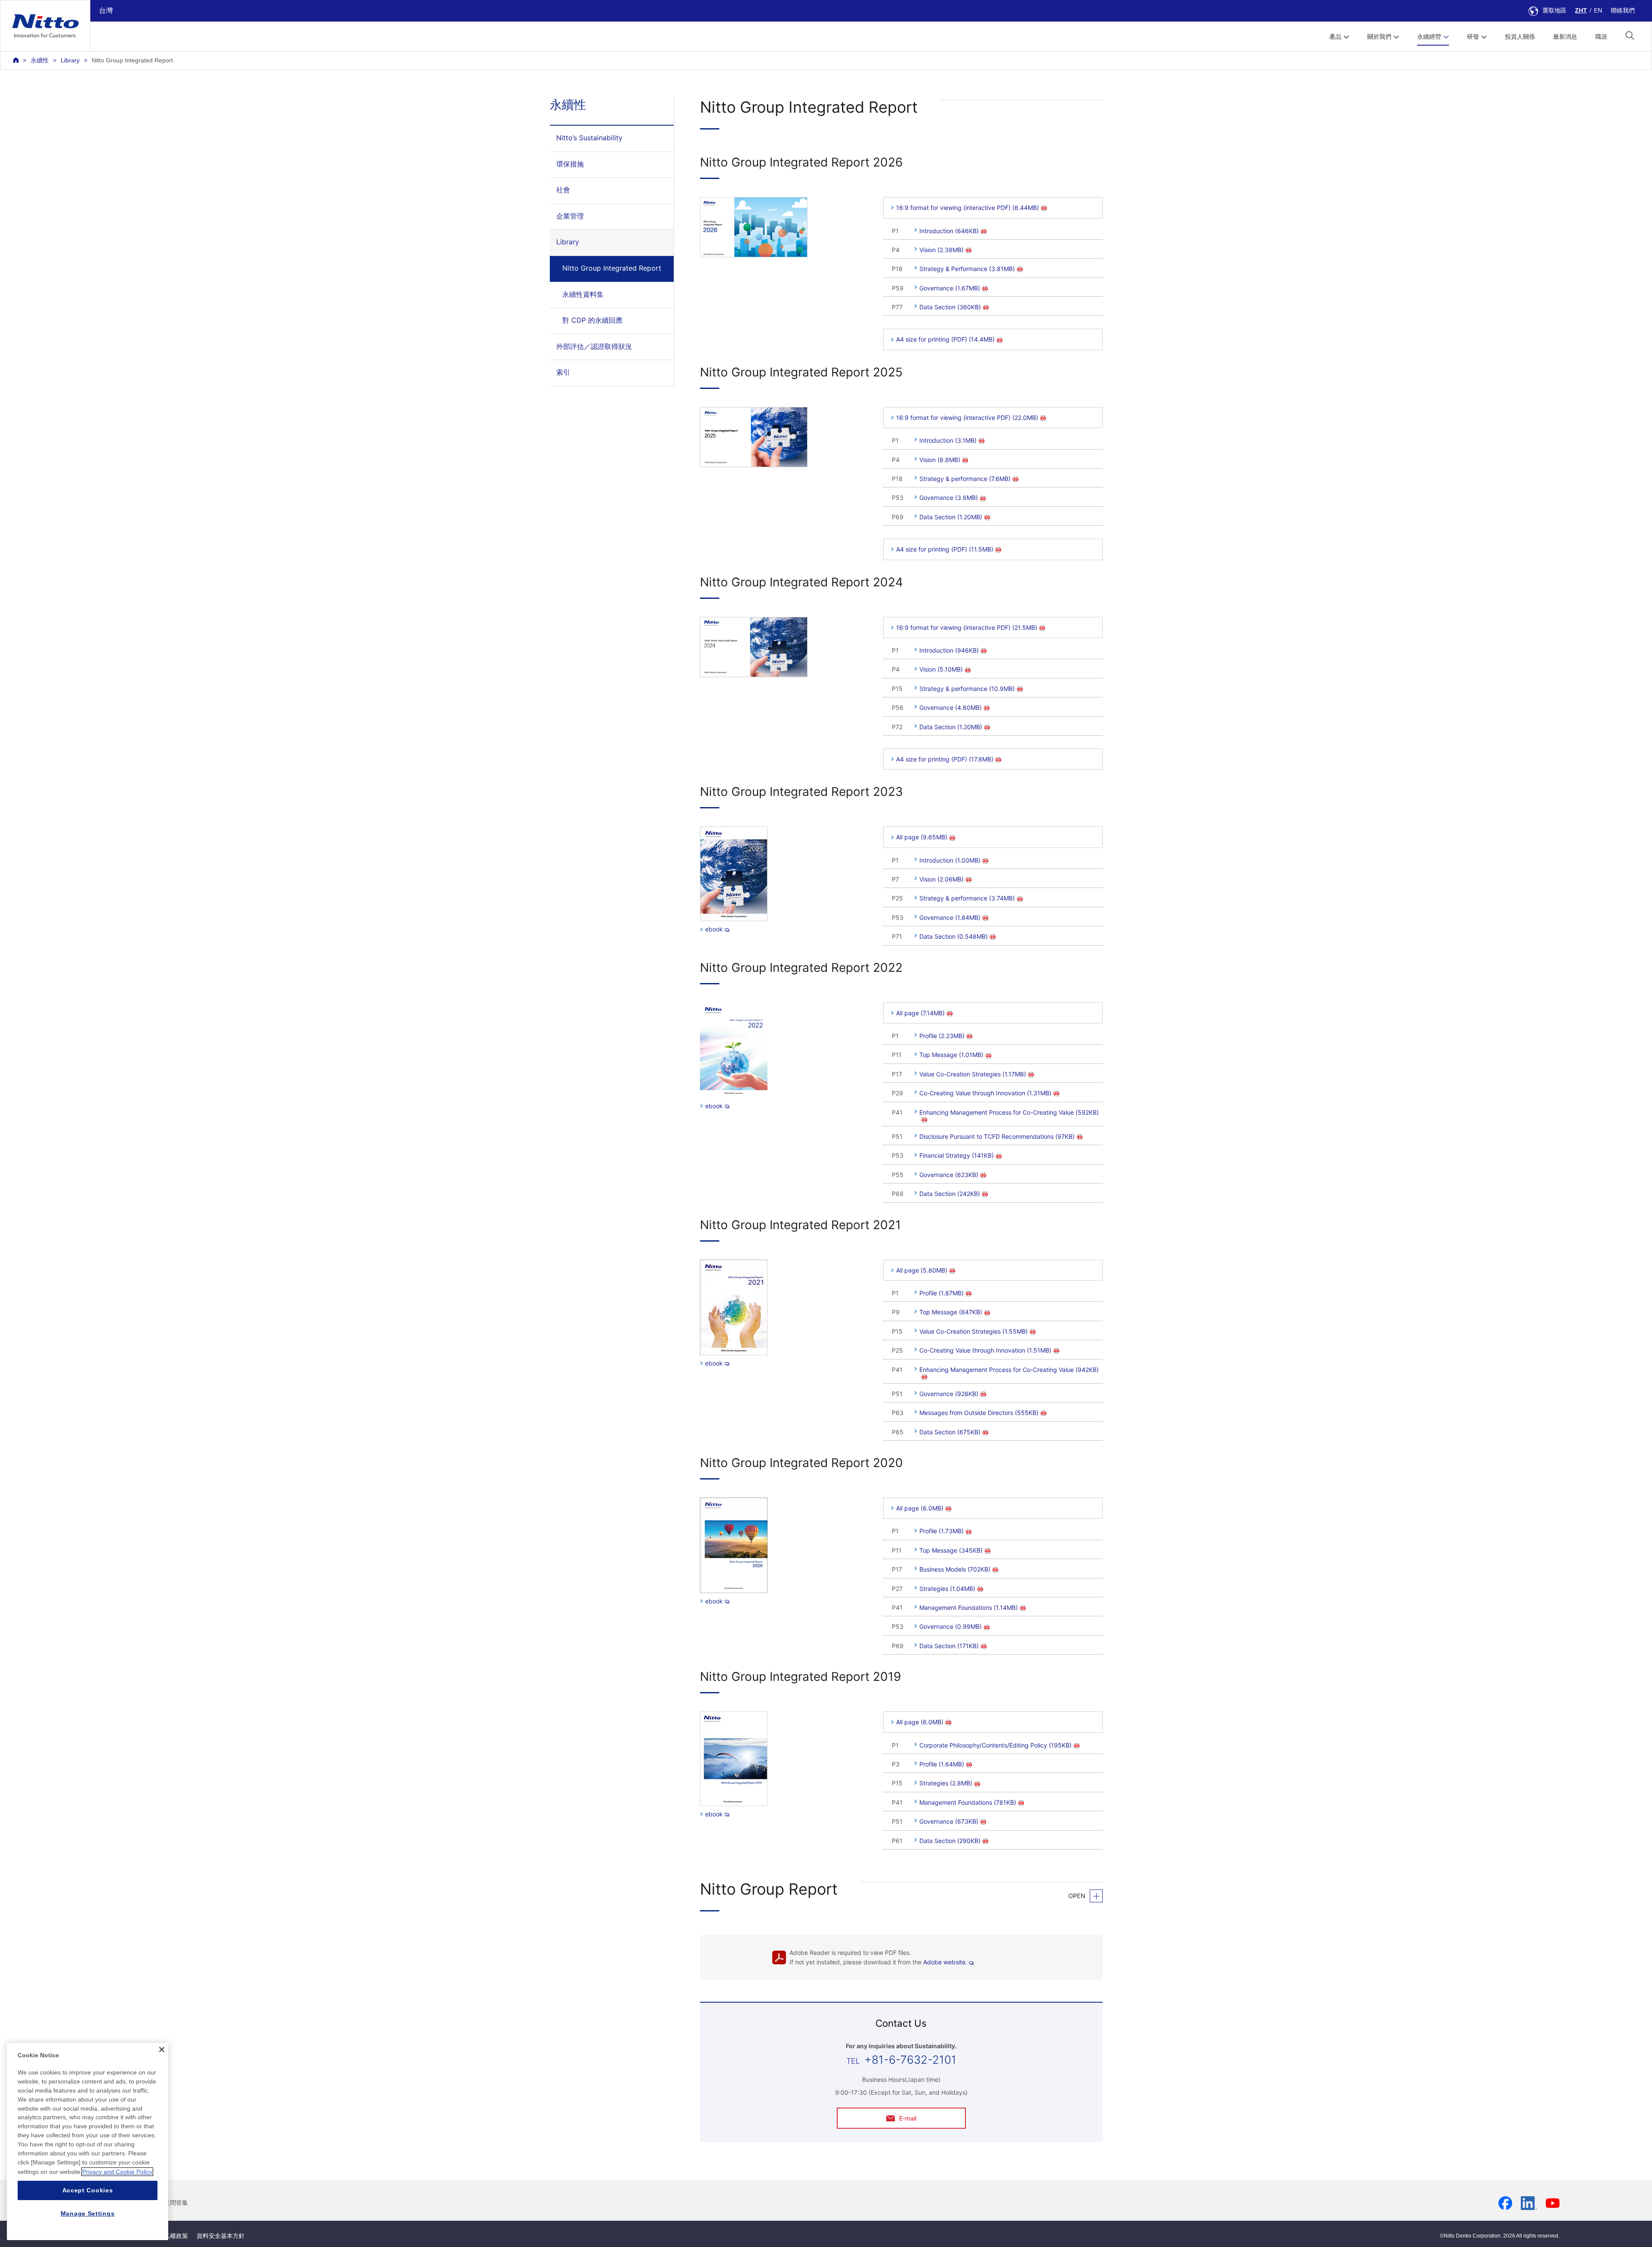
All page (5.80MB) (922, 1270)
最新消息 (1565, 37)
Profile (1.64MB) (942, 1764)
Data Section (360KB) (950, 307)
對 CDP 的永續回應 (592, 320)
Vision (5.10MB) (941, 669)
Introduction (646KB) (949, 231)
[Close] (162, 2050)
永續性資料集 (583, 294)
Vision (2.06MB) (942, 879)
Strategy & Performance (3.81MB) (967, 269)
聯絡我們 (1623, 10)
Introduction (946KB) (949, 650)
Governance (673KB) (949, 1821)
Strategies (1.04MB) (947, 1589)
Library (70, 60)
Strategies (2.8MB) (946, 1783)
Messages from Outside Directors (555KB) (979, 1413)
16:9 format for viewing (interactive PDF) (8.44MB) (968, 208)
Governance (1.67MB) (950, 288)
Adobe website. (945, 1962)
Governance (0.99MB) (951, 1626)
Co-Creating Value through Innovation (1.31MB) (985, 1093)
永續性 (40, 60)
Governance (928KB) (949, 1394)
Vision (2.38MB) (942, 250)
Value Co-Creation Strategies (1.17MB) (973, 1074)
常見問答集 (173, 2203)
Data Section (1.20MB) (951, 517)
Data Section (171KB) (949, 1646)
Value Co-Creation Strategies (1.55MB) (974, 1331)
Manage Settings (88, 2213)
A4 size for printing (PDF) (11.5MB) (945, 549)
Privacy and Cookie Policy (117, 2172)
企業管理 (570, 216)
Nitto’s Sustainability (589, 138)
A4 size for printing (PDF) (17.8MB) (945, 759)
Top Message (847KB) (951, 1312)
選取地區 (1554, 10)
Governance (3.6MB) (949, 498)
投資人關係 (1520, 37)
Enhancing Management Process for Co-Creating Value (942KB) (1009, 1370)
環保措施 (570, 164)
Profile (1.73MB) (942, 1531)
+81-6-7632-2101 (910, 2060)
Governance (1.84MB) (950, 917)
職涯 (1601, 37)
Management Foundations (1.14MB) (969, 1607)
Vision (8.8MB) (940, 460)
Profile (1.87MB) (942, 1293)
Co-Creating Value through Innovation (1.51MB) (985, 1350)
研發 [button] (1473, 37)
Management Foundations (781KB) (968, 1802)
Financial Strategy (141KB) (957, 1155)
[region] (88, 2142)
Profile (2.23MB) (942, 1036)
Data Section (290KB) (950, 1841)
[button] (1630, 35)
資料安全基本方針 (221, 2236)
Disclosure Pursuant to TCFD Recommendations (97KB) (997, 1136)
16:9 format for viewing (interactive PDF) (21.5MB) (967, 627)
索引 (563, 372)
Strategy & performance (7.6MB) (965, 479)
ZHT (1581, 10)
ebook (714, 929)
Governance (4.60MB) (951, 707)
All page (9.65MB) (922, 837)
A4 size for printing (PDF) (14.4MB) (945, 339)
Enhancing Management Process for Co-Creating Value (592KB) (1009, 1112)
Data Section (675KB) (950, 1432)
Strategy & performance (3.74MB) (967, 898)
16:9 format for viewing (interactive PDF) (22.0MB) (967, 418)
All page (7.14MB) (920, 1013)
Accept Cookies (88, 2190)
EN (1598, 10)
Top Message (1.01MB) (951, 1055)
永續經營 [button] (1429, 37)
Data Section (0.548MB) (954, 936)
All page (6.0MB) (920, 1508)
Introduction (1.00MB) (950, 860)
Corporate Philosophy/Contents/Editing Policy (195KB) (996, 1745)
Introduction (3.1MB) (948, 440)
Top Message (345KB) (951, 1550)
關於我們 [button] (1379, 37)
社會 (563, 190)
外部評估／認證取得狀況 (594, 346)
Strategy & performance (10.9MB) (967, 689)
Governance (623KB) (949, 1175)
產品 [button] (1335, 37)
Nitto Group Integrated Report (612, 268)
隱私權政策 (173, 2236)
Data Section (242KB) (950, 1194)
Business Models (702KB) (955, 1569)
